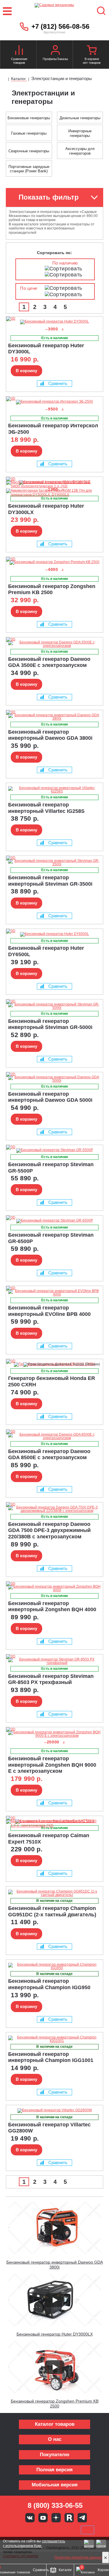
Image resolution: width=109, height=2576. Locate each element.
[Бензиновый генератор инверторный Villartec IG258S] (54, 790)
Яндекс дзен (56, 2518)
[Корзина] (92, 51)
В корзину (26, 371)
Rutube (69, 2518)
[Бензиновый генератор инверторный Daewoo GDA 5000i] (54, 1079)
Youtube (43, 2518)
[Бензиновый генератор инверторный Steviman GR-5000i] (54, 1006)
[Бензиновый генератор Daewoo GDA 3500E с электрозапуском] (54, 644)
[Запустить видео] (55, 2228)
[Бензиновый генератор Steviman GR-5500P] (54, 1150)
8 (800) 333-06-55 (55, 2505)
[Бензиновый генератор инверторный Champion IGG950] (54, 1966)
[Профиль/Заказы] (55, 51)
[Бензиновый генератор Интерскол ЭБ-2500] (54, 402)
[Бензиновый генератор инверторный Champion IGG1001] (54, 2039)
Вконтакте (30, 2518)
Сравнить (58, 383)
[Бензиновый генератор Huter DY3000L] (54, 322)
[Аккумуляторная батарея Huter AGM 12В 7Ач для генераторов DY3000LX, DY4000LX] (53, 495)
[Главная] (5, 79)
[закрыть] (106, 2557)
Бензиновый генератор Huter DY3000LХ (55, 2334)
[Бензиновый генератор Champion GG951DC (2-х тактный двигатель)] (54, 1893)
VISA (15, 2530)
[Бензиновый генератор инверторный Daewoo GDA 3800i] (54, 717)
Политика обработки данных (78, 2557)
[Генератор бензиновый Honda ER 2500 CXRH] (18, 1361)
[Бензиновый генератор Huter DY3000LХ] (18, 479)
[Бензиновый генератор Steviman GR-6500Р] (54, 1221)
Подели (61, 2530)
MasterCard (35, 2530)
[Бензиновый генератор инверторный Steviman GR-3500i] (54, 862)
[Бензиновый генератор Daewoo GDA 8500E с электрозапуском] (54, 1436)
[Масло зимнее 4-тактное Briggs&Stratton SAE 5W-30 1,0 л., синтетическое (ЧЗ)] (53, 1826)
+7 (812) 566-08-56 (60, 26)
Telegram (82, 2518)
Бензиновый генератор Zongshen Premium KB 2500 (55, 2404)
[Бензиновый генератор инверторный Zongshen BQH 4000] (54, 1588)
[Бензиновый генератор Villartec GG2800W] (54, 2111)
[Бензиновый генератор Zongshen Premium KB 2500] (54, 562)
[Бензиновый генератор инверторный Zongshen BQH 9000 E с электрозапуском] (54, 1734)
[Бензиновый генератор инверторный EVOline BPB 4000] (54, 1293)
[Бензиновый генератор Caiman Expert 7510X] (18, 1818)
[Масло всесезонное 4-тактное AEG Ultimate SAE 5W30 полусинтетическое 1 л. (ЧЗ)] (53, 486)
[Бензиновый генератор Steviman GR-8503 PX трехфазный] (54, 1661)
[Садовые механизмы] (54, 11)
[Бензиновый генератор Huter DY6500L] (54, 934)
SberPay (87, 2530)
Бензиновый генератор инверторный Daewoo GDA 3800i (55, 2265)
